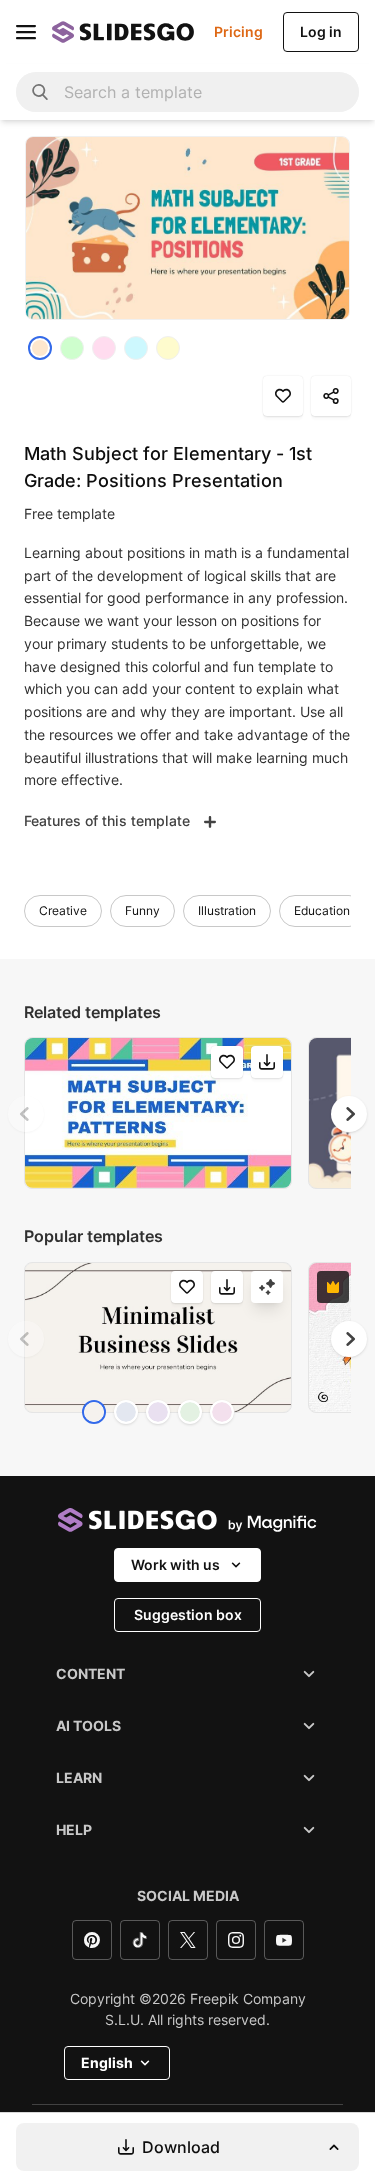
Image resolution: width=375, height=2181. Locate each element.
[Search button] (40, 92)
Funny (142, 910)
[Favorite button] (283, 396)
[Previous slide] (26, 1114)
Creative (63, 910)
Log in (321, 31)
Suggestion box (188, 1614)
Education (322, 910)
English (107, 2062)
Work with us (175, 1564)
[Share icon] (331, 396)
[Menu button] (26, 32)
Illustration (227, 910)
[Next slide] (349, 1114)
